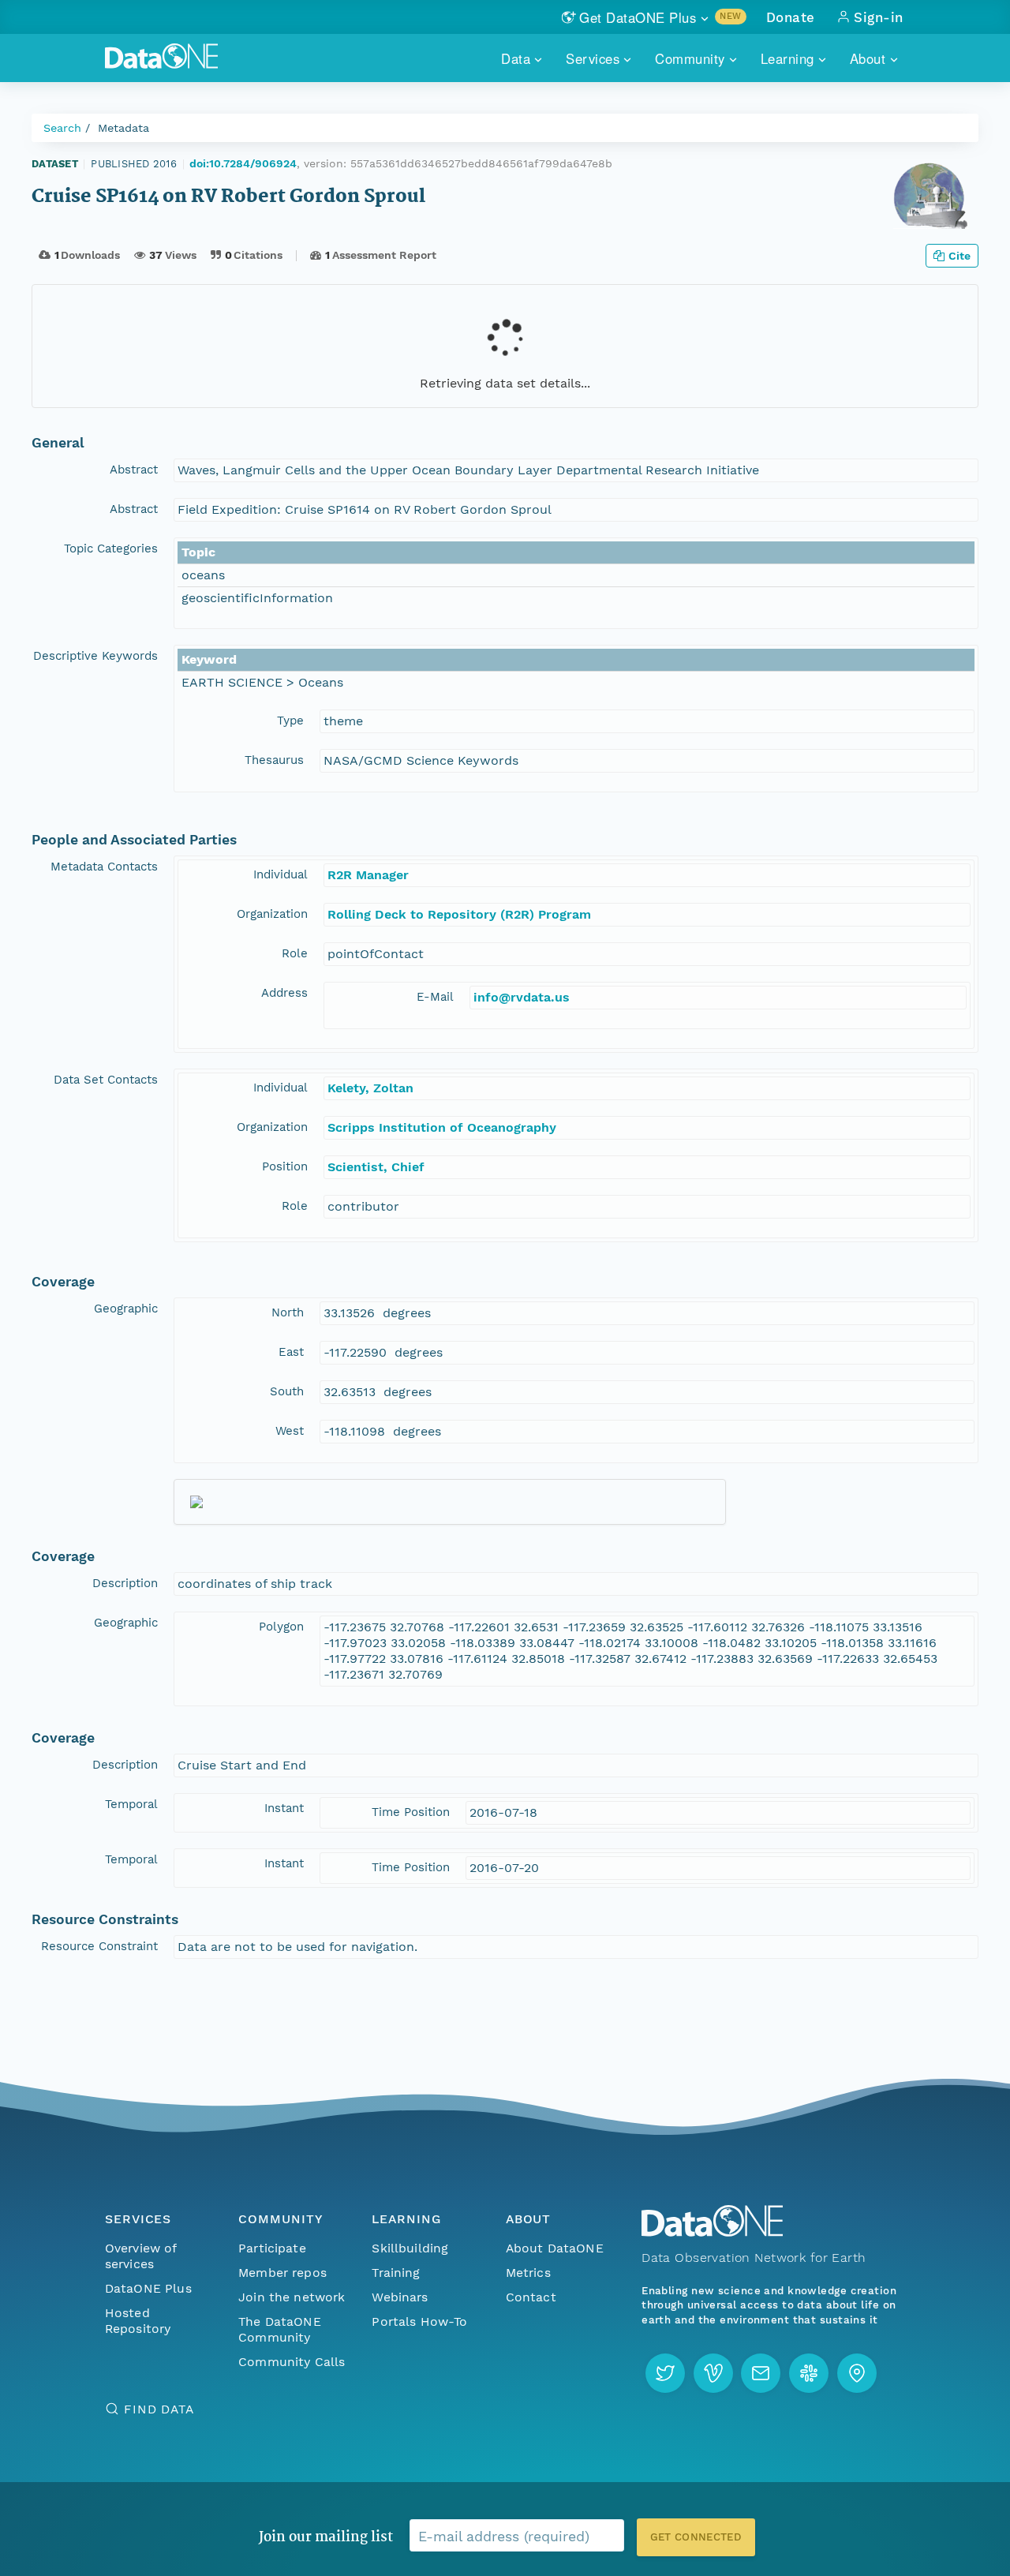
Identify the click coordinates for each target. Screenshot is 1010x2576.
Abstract (134, 470)
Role (295, 953)
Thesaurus (274, 760)
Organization (272, 914)
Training (396, 2273)
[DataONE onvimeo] (713, 2373)
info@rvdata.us (522, 997)
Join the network (292, 2297)
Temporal (131, 1804)
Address (284, 993)
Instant (284, 1808)
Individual (281, 874)
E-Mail (435, 997)
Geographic (126, 1309)
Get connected (696, 2537)
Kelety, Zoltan (370, 1088)
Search (62, 128)
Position (285, 1166)
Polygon (281, 1627)
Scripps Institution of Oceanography (442, 1127)
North (288, 1312)
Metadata (123, 128)
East (291, 1352)
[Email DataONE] (761, 2373)
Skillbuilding (410, 2248)
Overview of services (141, 2256)
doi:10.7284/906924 (243, 163)
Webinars (400, 2297)
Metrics (528, 2273)
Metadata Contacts (104, 867)
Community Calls (292, 2362)
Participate (272, 2248)
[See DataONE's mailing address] (857, 2373)
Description (125, 1583)
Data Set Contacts (106, 1080)
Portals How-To (419, 2321)
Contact (531, 2297)
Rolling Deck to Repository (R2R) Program (459, 914)
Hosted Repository (138, 2321)
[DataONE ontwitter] (665, 2373)
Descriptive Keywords (95, 656)
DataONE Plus (148, 2288)
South (287, 1391)
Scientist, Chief (376, 1167)
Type (290, 721)
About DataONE (555, 2248)
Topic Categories (111, 549)
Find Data (159, 2409)
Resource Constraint (99, 1946)
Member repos (282, 2273)
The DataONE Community (280, 2329)
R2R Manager (368, 875)
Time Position (411, 1812)
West (290, 1431)
